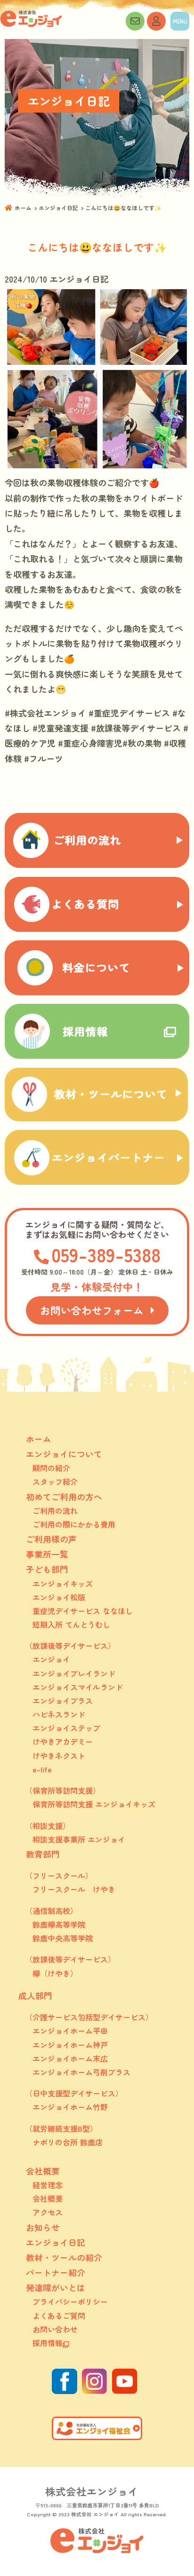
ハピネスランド (59, 1714)
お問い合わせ (135, 21)
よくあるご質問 (59, 2316)
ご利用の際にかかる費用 (74, 1524)
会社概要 (48, 2198)
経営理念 (48, 2185)
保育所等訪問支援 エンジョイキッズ (94, 1804)
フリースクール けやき (74, 1889)
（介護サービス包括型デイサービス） (89, 2017)
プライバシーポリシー (70, 2301)
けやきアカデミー (63, 1741)
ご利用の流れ (55, 1511)
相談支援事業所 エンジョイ (79, 1839)
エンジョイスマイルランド (78, 1687)
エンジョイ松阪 (59, 1597)
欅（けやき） (55, 1973)
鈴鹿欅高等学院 (59, 1924)
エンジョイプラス (63, 1701)
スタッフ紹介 (55, 1481)
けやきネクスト (59, 1756)
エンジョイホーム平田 (70, 2031)
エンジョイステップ (66, 1728)
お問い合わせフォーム (92, 1310)
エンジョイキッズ (63, 1583)
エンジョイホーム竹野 (70, 2107)
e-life (42, 1769)
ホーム (23, 208)
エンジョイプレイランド (74, 1673)
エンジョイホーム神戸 (70, 2045)
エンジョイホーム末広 (70, 2058)
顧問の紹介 (51, 1468)
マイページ (156, 21)
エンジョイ (51, 1659)
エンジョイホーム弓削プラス (81, 2072)
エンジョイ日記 (58, 208)
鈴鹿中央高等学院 (63, 1938)
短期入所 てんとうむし (71, 1624)
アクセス (48, 2212)
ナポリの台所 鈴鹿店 (68, 2142)
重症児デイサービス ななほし (83, 1611)
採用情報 (48, 2343)
